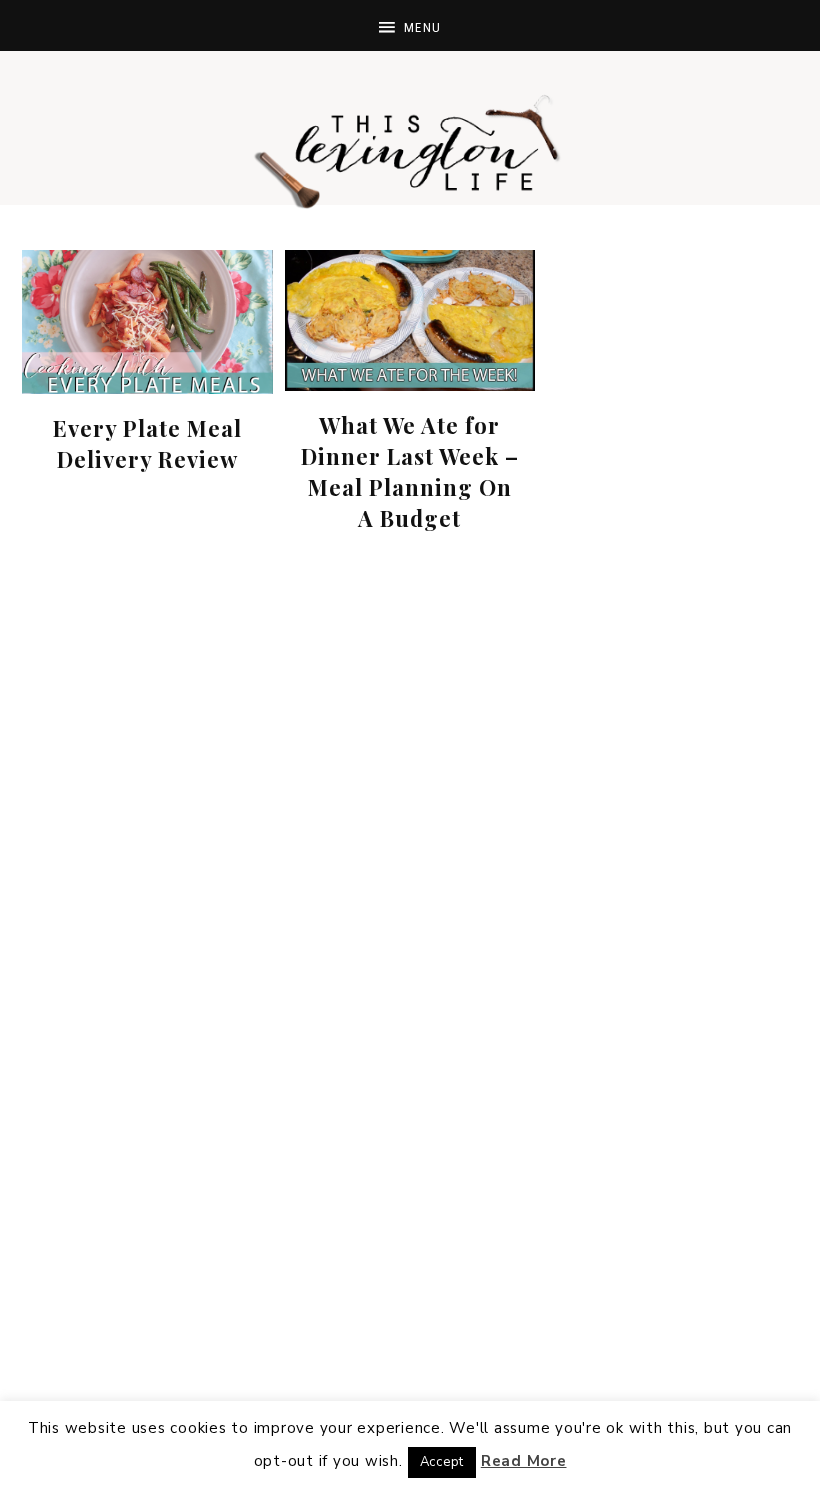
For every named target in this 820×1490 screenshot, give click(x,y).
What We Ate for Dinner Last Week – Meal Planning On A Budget (410, 471)
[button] (410, 25)
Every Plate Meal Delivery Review (147, 443)
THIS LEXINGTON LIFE (410, 150)
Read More (524, 1461)
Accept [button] (442, 1462)
